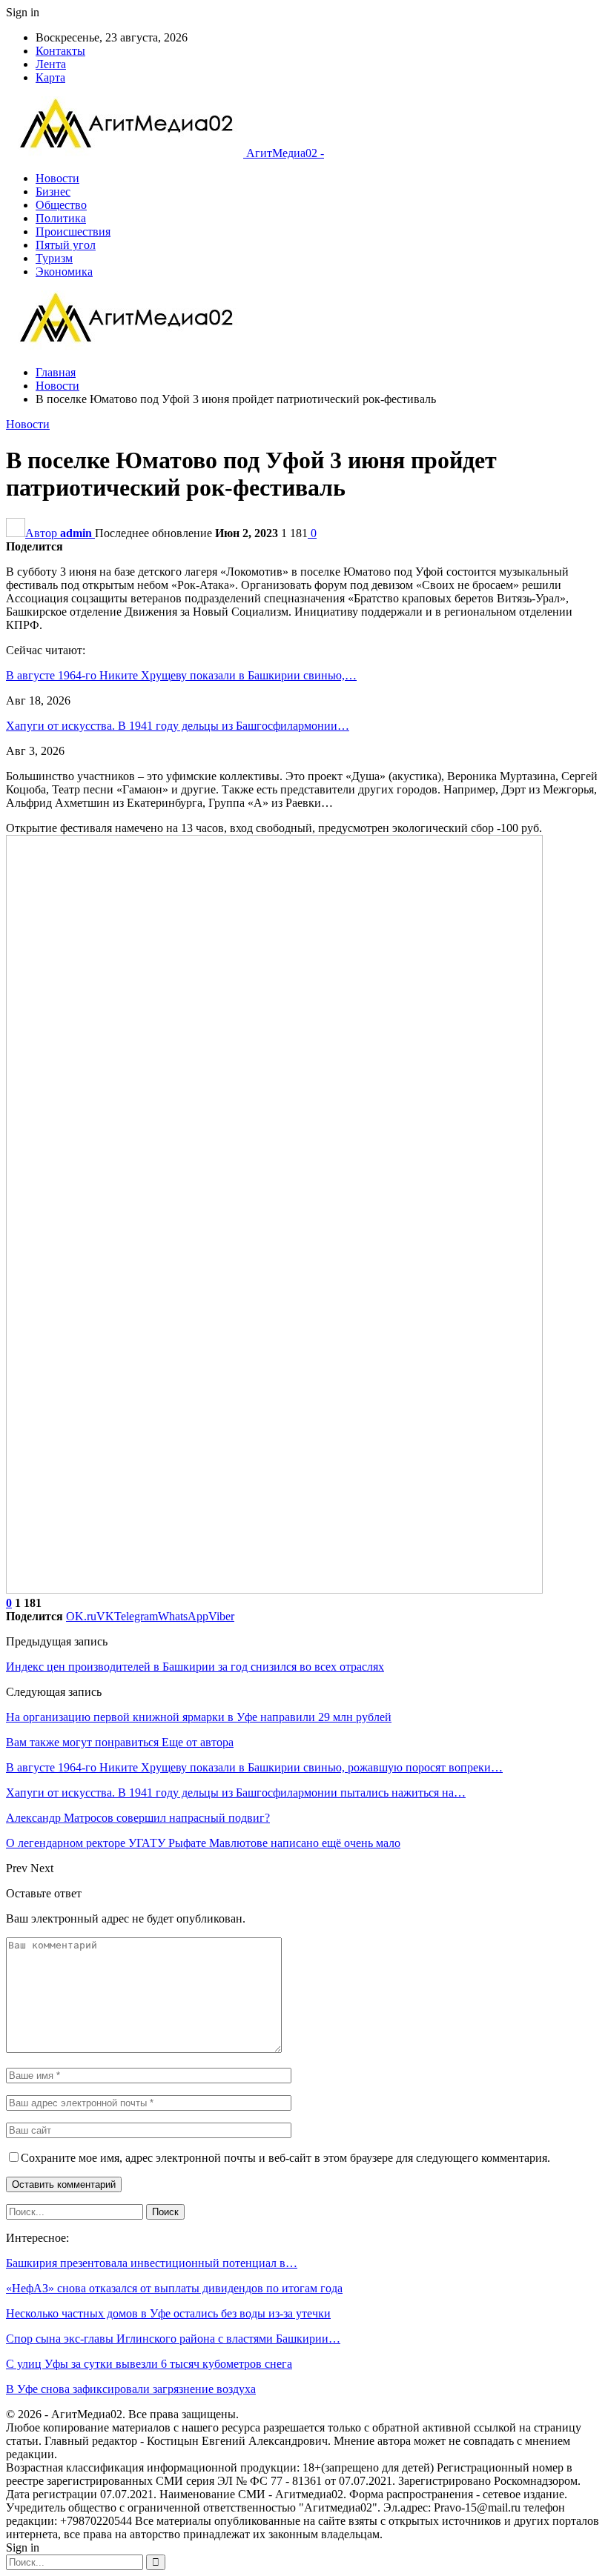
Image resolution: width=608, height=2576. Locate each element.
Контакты (60, 51)
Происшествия (73, 232)
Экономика (64, 272)
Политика (61, 218)
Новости (57, 178)
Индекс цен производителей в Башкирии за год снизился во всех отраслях (195, 1667)
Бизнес (53, 192)
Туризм (54, 258)
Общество (61, 205)
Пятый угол (66, 245)
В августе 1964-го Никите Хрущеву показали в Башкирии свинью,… (181, 675)
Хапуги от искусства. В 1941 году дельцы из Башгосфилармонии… (178, 726)
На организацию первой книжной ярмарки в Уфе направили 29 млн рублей (199, 1717)
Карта (50, 77)
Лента (51, 64)
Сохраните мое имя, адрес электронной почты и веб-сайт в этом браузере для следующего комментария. (285, 2158)
